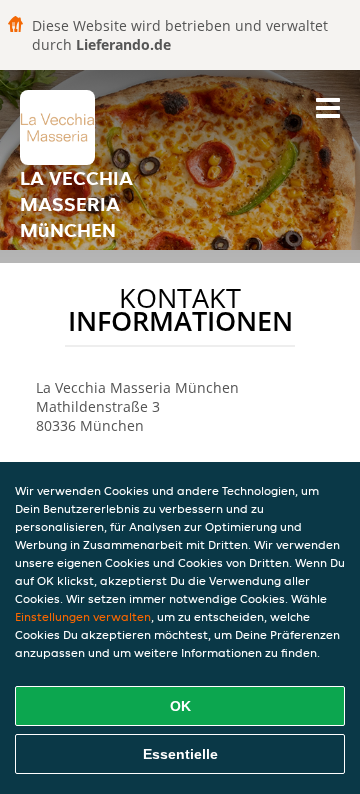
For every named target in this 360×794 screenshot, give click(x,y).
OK (180, 706)
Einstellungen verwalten (83, 616)
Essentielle (180, 754)
